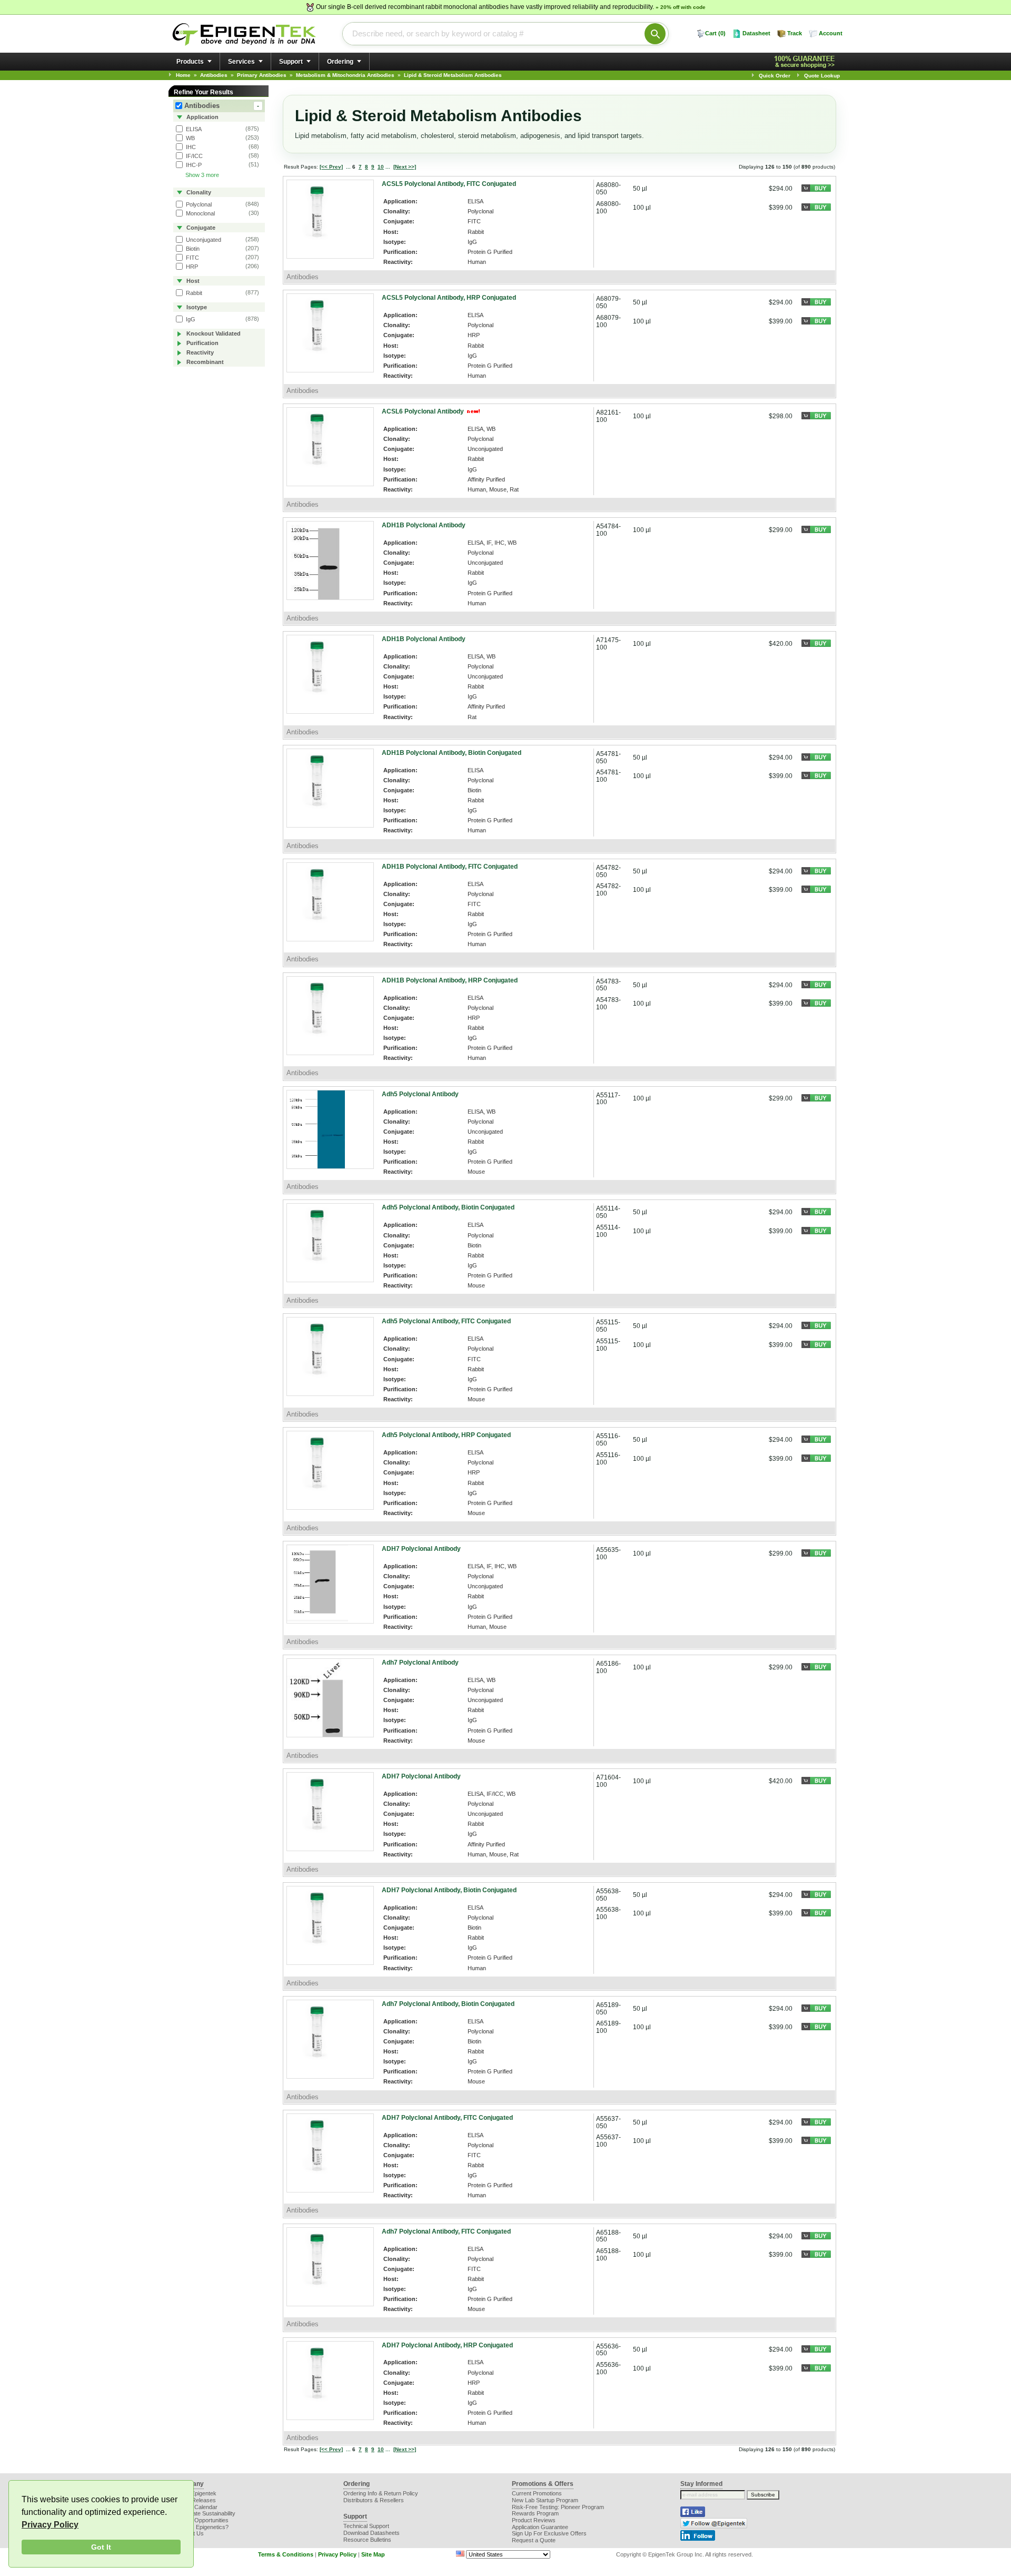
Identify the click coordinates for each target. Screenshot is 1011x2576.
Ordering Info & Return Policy (381, 2493)
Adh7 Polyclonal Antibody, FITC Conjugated (446, 2231)
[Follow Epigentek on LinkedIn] (698, 2539)
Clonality (198, 192)
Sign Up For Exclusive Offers (549, 2533)
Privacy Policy (50, 2525)
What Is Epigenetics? (202, 2527)
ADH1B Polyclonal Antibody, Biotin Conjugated (452, 753)
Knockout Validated (213, 333)
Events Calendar (196, 2507)
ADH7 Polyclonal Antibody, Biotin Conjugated (449, 1890)
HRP (191, 267)
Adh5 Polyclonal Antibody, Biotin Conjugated (448, 1207)
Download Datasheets (371, 2533)
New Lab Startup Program (545, 2500)
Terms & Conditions (286, 2554)
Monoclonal (200, 213)
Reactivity (199, 352)
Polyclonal (198, 204)
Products (190, 62)
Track (795, 33)
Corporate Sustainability (205, 2513)
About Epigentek (196, 2493)
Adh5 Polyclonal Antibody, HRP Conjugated (446, 1435)
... (348, 167)
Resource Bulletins (367, 2540)
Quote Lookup (822, 76)
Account (831, 33)
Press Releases (195, 2500)
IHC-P (193, 165)
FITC (192, 258)
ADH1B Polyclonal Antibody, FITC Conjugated (450, 867)
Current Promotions (537, 2493)
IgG (190, 319)
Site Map (373, 2554)
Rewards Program (535, 2513)
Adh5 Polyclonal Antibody (420, 1094)
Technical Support (366, 2526)
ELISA (193, 129)
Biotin (192, 249)
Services (241, 62)
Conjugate (200, 228)
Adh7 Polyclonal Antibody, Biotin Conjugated (448, 2004)
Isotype (196, 307)
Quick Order (775, 76)
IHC (190, 147)
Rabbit (193, 293)
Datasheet (756, 33)
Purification (202, 343)
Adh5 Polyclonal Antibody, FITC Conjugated (446, 1321)
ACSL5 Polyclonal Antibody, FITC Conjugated (449, 184)
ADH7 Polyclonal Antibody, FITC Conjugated (447, 2118)
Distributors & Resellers (374, 2500)
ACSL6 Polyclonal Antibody (424, 411)
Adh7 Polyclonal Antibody (420, 1663)
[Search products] (655, 34)
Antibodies (222, 106)
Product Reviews (534, 2520)
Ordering (340, 62)
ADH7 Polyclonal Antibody (421, 1549)
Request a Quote (534, 2540)
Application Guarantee (540, 2527)
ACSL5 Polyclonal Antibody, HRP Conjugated (449, 298)
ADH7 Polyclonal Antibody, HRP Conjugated (447, 2345)
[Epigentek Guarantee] (806, 62)
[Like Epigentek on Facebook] (693, 2515)
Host (192, 281)
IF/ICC (194, 156)
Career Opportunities (202, 2520)
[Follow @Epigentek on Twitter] (714, 2526)
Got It (101, 2547)
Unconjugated (203, 240)
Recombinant (204, 362)
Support (291, 62)
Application (202, 117)
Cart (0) (715, 33)
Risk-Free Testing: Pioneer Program (558, 2507)
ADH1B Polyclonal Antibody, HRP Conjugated (450, 980)
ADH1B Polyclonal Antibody (424, 525)
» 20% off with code (681, 7)
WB (190, 138)
